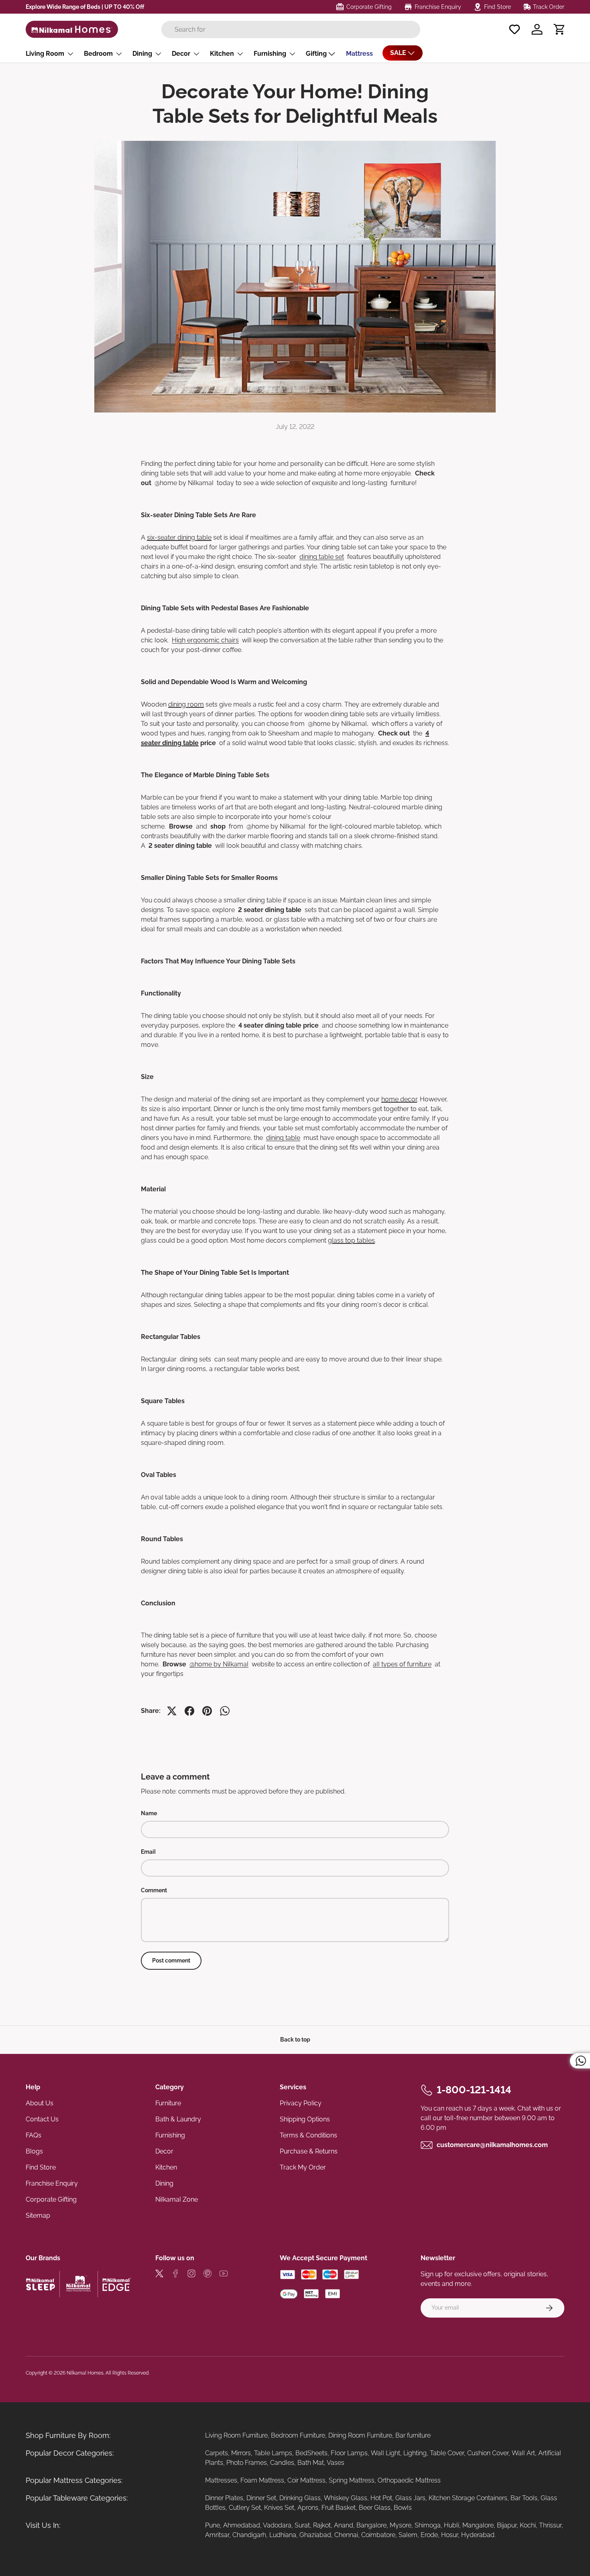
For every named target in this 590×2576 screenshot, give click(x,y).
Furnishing (270, 54)
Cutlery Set (245, 2508)
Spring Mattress (352, 2480)
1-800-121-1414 (474, 2090)
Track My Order (303, 2167)
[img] (159, 2275)
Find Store (41, 2167)
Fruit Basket (339, 2508)
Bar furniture (413, 2435)
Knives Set (279, 2508)
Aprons (308, 2508)
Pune (213, 2525)
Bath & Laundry (178, 2119)
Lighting (415, 2453)
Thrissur (550, 2525)
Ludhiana (283, 2535)
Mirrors (241, 2453)
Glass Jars (410, 2498)
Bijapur (507, 2525)
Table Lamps (273, 2453)
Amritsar (217, 2535)
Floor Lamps (349, 2453)
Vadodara (277, 2525)
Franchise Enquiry (52, 2183)
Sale (398, 53)
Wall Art (523, 2453)
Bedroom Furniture (298, 2435)
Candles (282, 2463)
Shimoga (428, 2525)
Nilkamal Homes (85, 2373)
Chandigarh (249, 2535)
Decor (181, 54)
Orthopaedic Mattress (409, 2480)
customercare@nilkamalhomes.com (492, 2145)
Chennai (346, 2535)
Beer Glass (375, 2508)
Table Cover (447, 2453)
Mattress (359, 54)
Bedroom (98, 54)
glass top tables (351, 1240)
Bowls (403, 2508)
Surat (302, 2525)
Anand (344, 2525)
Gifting (316, 54)
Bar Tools (524, 2498)
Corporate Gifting (51, 2199)
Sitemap (38, 2215)
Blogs (34, 2151)
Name (149, 1813)
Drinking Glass (300, 2498)
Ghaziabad (315, 2535)
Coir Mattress (306, 2480)
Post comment (171, 1960)
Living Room (45, 54)
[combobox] (291, 29)
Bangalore (371, 2525)
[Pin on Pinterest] (207, 1711)
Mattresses (221, 2480)
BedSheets (311, 2453)
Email (148, 1852)
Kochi (528, 2525)
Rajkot (322, 2525)
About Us (40, 2103)
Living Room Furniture (236, 2435)
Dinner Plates (224, 2498)
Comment (154, 1890)
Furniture (168, 2103)
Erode (429, 2535)
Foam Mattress (262, 2480)
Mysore (401, 2525)
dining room (186, 704)
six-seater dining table (179, 537)
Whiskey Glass (346, 2498)
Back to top (295, 2040)
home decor (399, 1099)
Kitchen (222, 54)
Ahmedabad (242, 2525)
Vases (336, 2463)
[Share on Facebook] (189, 1711)
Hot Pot (381, 2498)
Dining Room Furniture (360, 2435)
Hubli (452, 2525)
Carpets (217, 2453)
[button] (559, 29)
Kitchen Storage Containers (468, 2498)
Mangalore (478, 2525)
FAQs (34, 2135)
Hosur (450, 2535)
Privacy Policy (301, 2103)
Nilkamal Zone (177, 2199)
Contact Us (42, 2119)
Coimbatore (378, 2535)
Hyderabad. (478, 2535)
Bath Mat (311, 2463)
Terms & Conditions (308, 2135)
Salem (408, 2535)
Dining (142, 54)
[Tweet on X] (172, 1711)
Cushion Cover (488, 2453)
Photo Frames (247, 2463)
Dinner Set (261, 2498)
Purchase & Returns (309, 2151)
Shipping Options (305, 2119)
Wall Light (386, 2453)
